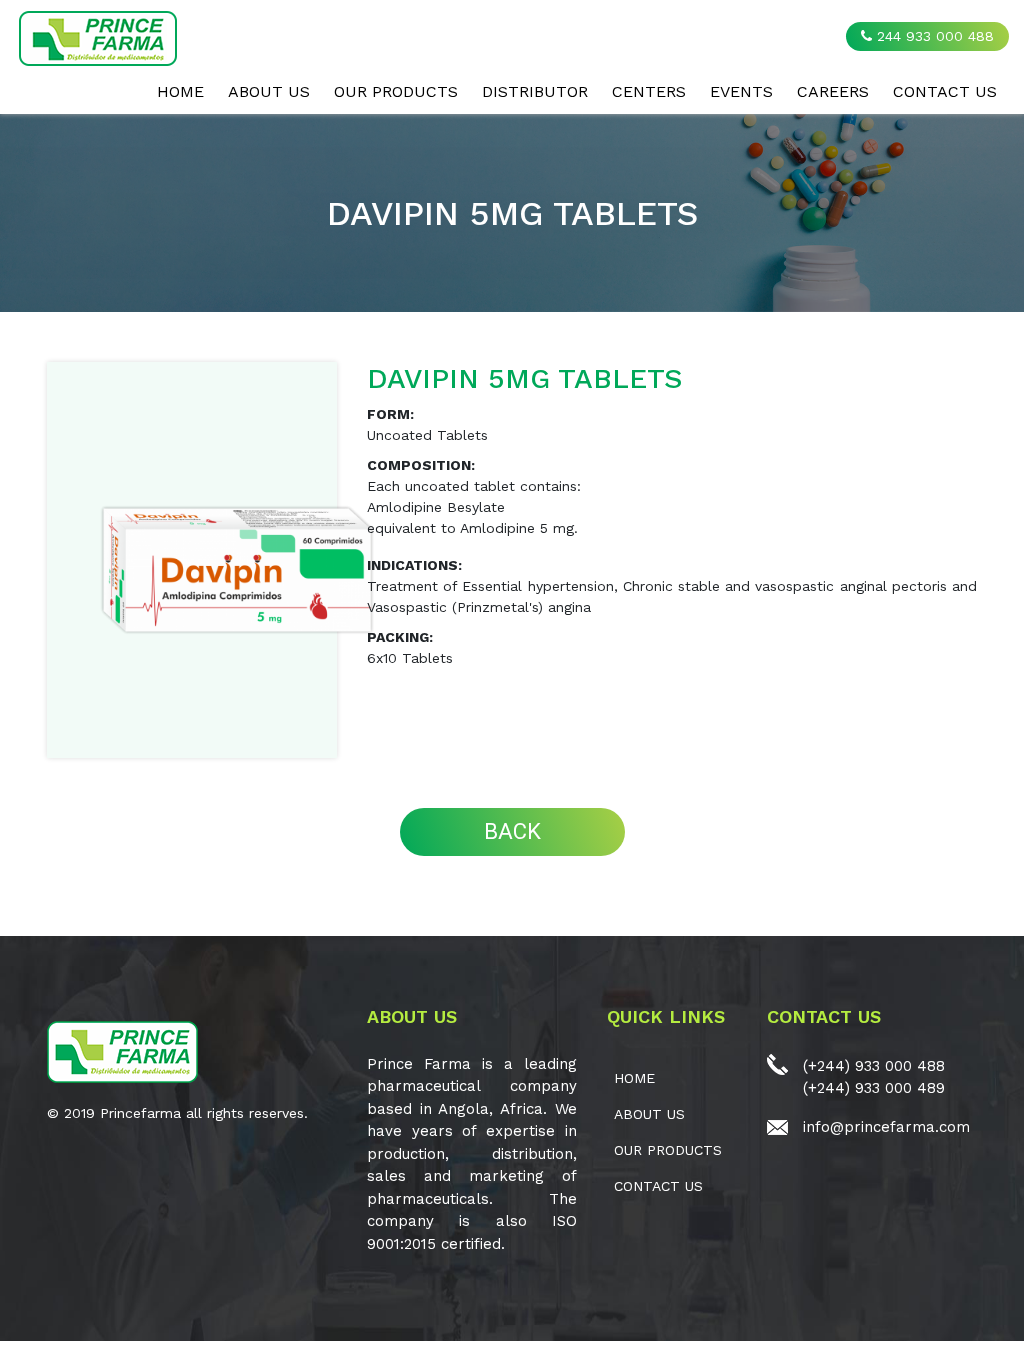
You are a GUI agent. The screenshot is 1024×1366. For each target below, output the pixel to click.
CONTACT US (945, 91)
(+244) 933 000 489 (874, 1088)
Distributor (535, 91)
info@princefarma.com (886, 1127)
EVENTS (741, 91)
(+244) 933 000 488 (874, 1066)
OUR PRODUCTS (396, 91)
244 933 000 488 (933, 36)
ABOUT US (269, 91)
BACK (512, 831)
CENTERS (649, 91)
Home (180, 91)
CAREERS (833, 91)
